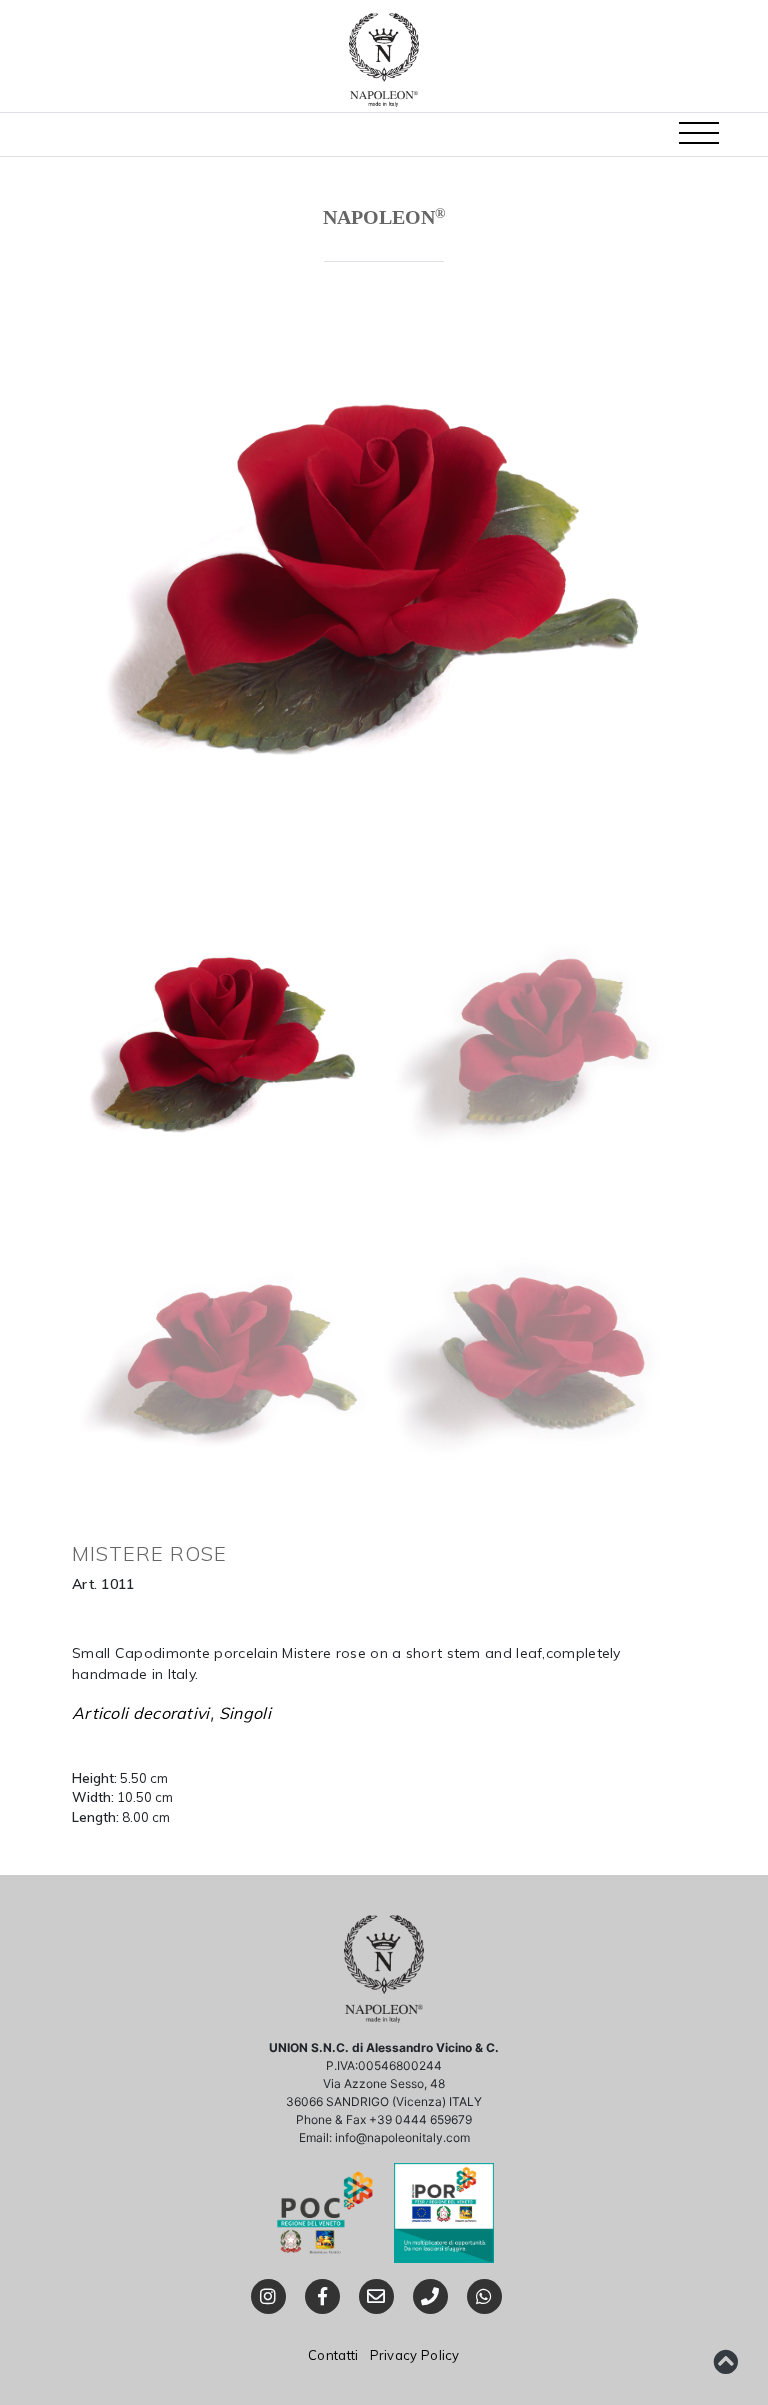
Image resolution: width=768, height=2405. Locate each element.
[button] (699, 134)
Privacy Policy (415, 2355)
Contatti (333, 2355)
